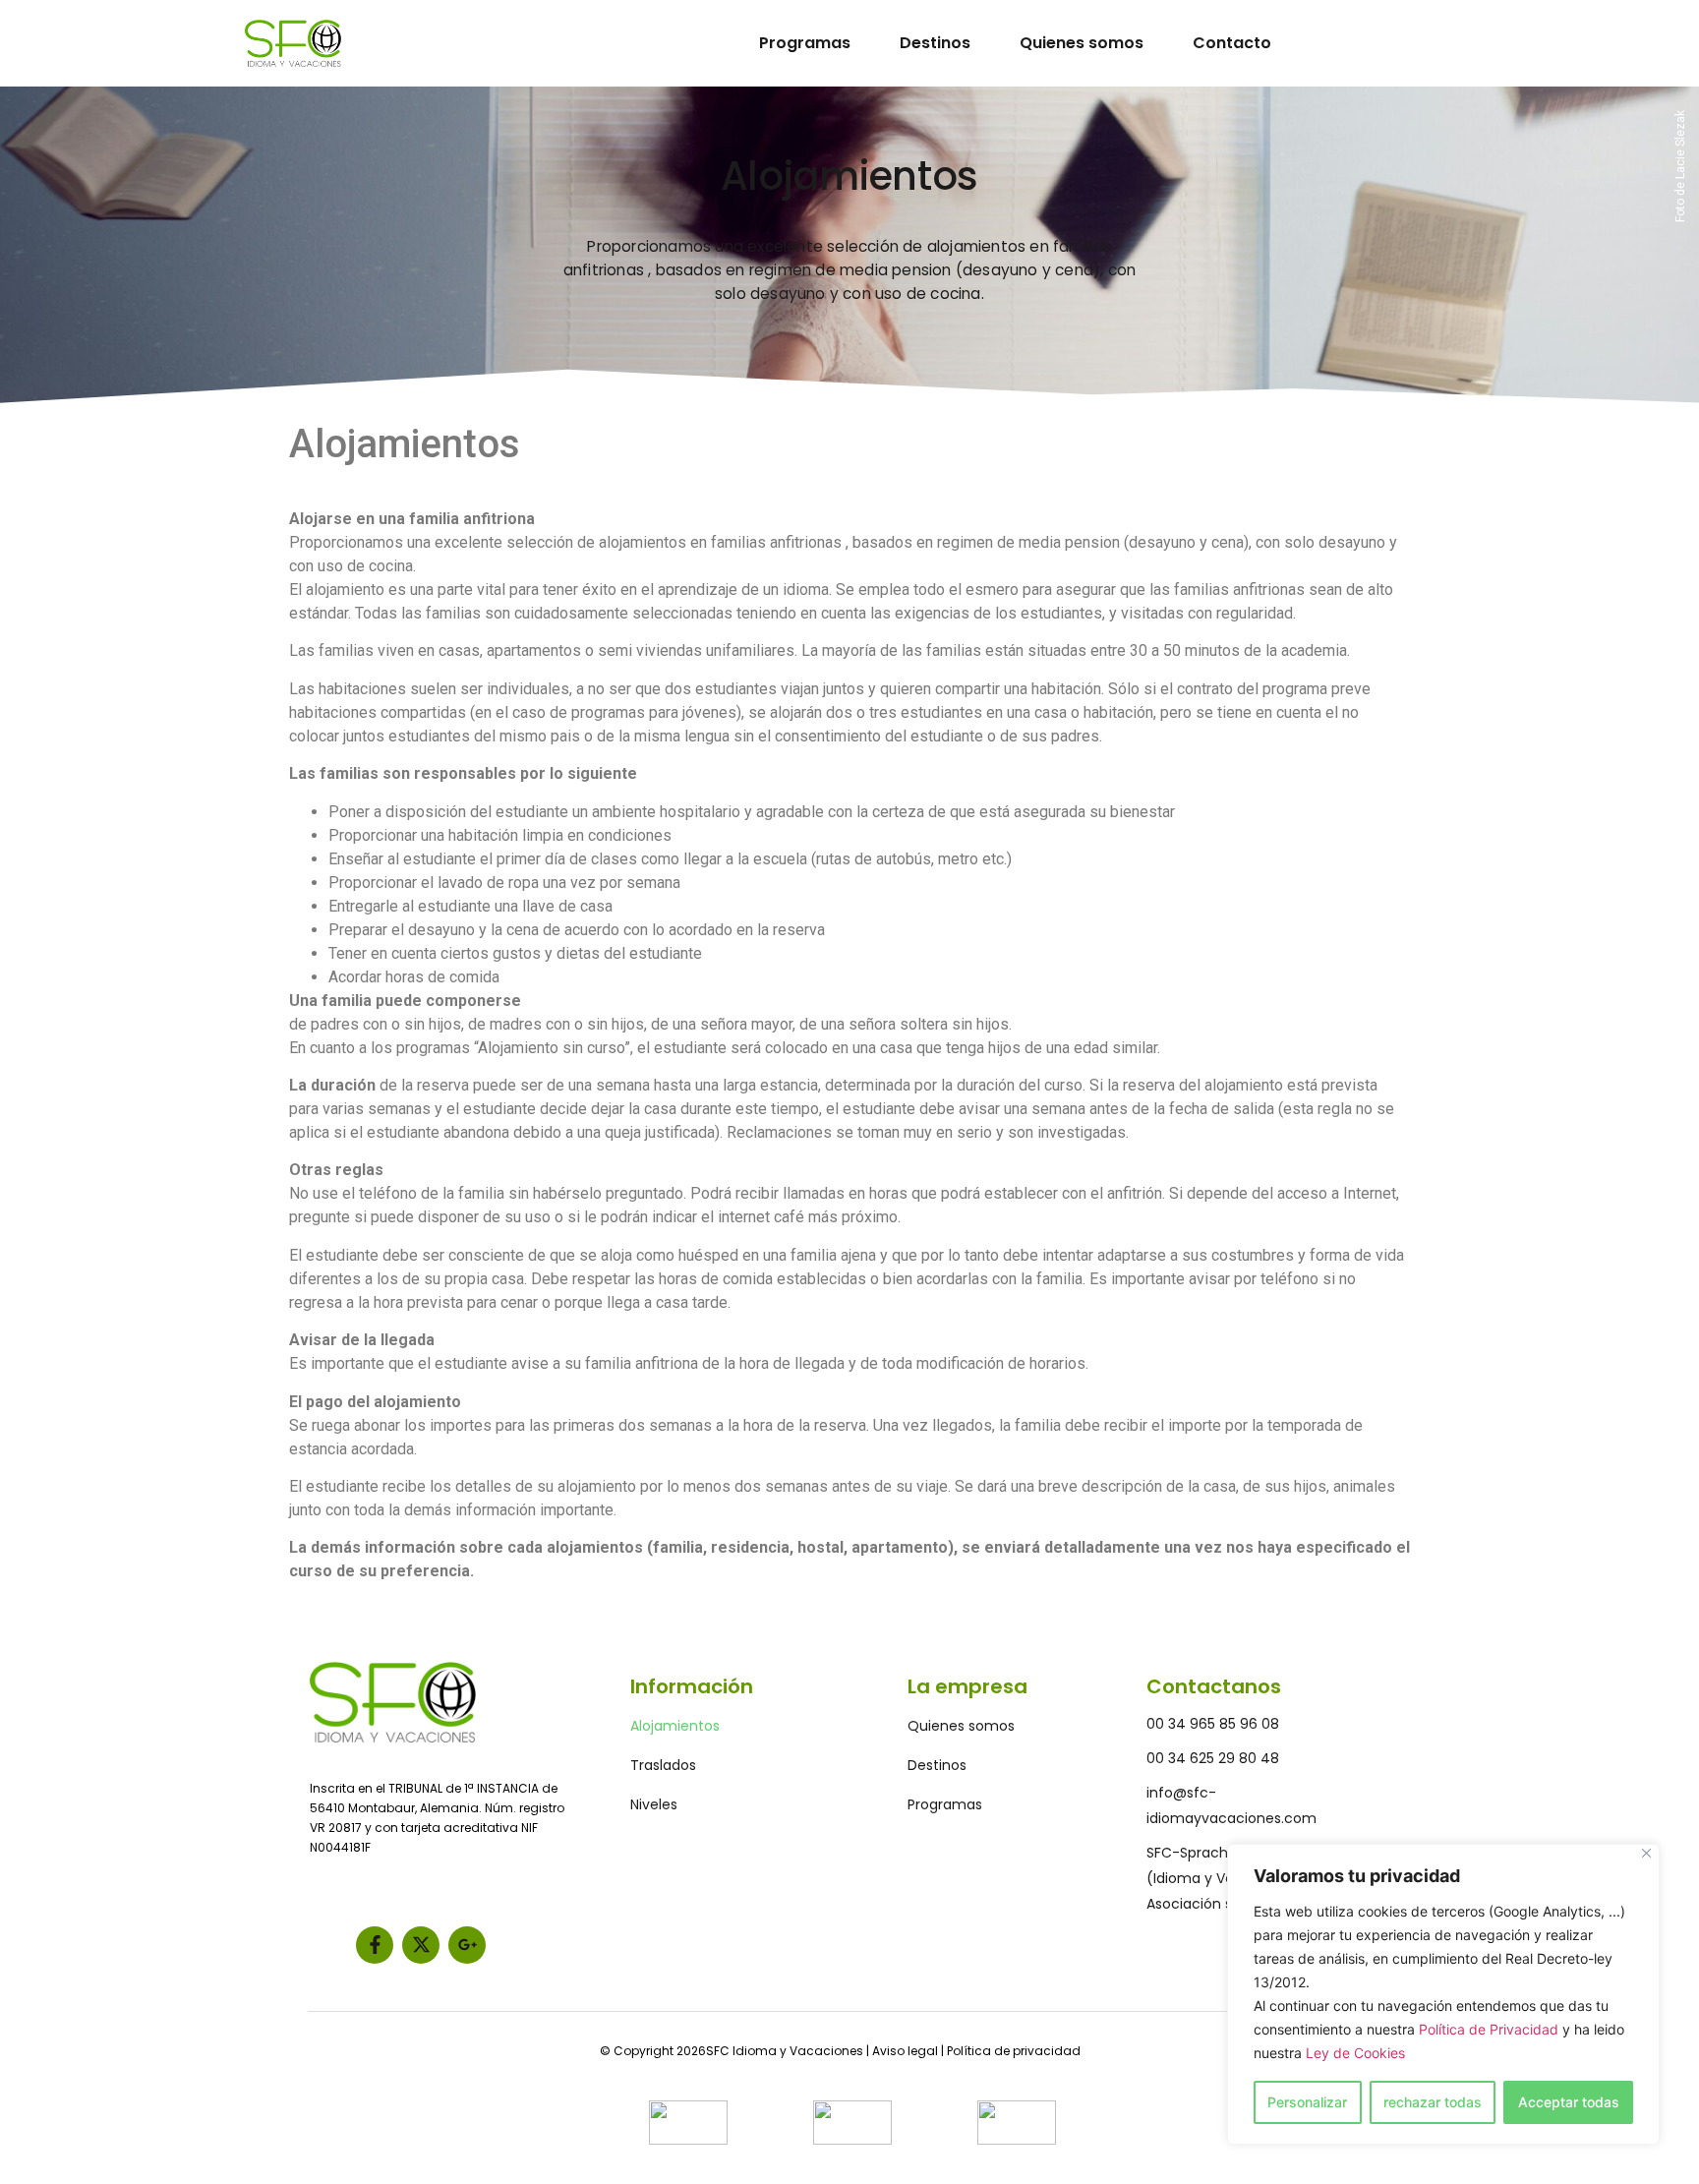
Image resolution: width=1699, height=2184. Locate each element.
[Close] (1646, 1853)
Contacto (1232, 43)
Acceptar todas (1569, 2102)
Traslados (663, 1765)
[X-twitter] (421, 1945)
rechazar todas (1433, 2102)
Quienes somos (1082, 43)
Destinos (935, 43)
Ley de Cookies (1355, 2053)
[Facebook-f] (375, 1945)
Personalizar (1307, 2102)
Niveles (654, 1804)
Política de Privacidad (1489, 2029)
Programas (805, 43)
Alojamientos (675, 1726)
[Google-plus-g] (467, 1945)
